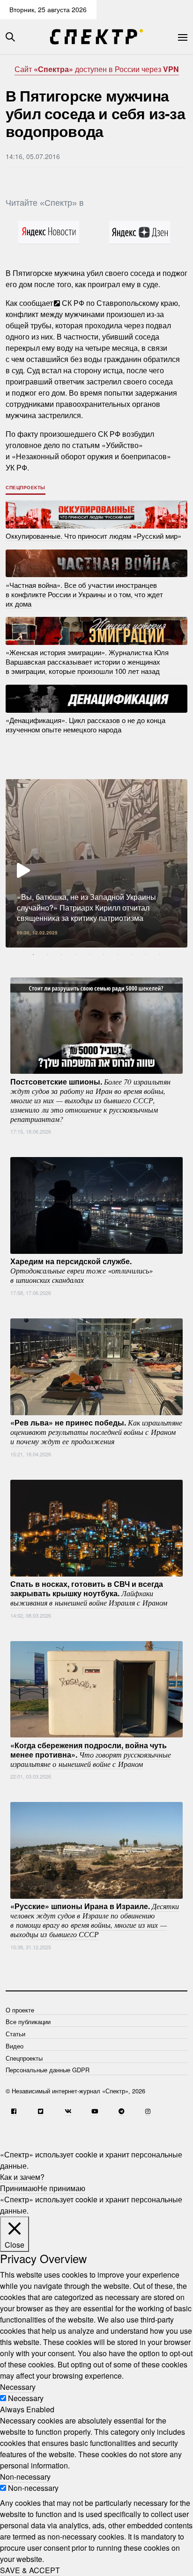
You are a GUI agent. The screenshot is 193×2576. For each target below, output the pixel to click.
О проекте (20, 2010)
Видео (15, 2046)
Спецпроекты (26, 487)
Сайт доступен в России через (97, 69)
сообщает (35, 303)
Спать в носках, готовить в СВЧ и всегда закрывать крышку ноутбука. (89, 1593)
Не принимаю (61, 2188)
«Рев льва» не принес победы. (96, 1432)
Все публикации (28, 2022)
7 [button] (118, 955)
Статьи (15, 2034)
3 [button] (61, 955)
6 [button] (104, 955)
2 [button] (47, 955)
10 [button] (160, 955)
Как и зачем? (22, 2177)
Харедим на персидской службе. (82, 1270)
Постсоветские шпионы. (90, 1100)
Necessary (26, 2398)
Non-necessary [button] (25, 2477)
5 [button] (89, 955)
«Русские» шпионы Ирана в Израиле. (95, 1920)
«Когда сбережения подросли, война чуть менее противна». (91, 1754)
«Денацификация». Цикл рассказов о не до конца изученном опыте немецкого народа (85, 725)
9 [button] (146, 955)
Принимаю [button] (19, 2188)
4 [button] (75, 955)
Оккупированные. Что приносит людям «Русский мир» (93, 536)
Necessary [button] (18, 2387)
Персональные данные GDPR (48, 2070)
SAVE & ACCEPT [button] (30, 2570)
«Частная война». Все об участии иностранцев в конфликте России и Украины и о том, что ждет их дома (84, 594)
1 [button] (33, 955)
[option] (96, 863)
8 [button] (132, 955)
